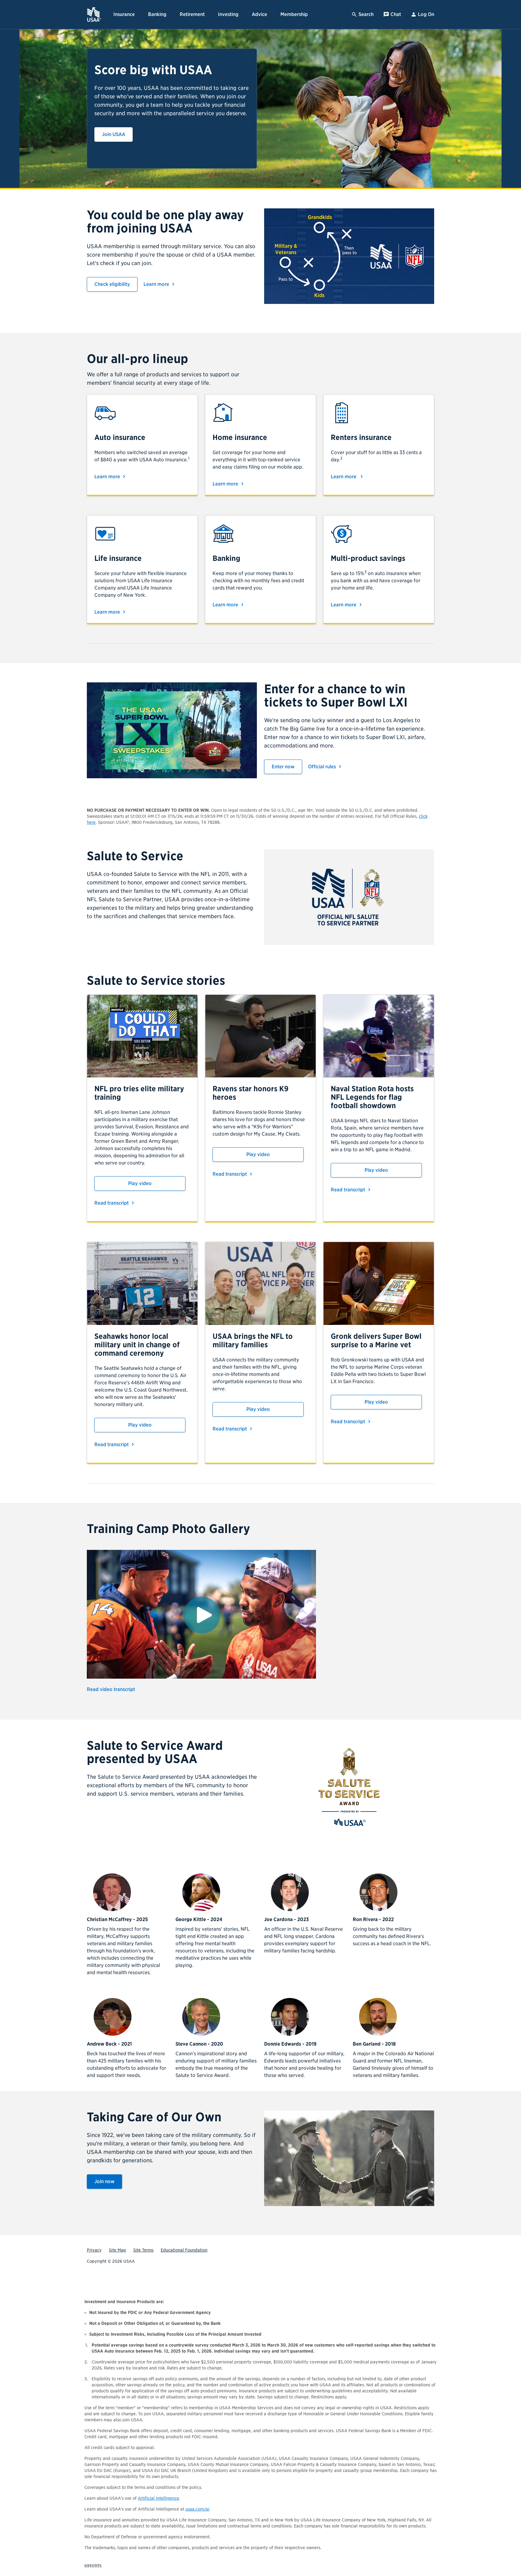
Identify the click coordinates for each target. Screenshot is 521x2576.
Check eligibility (116, 284)
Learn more (160, 284)
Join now (108, 2181)
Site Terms (143, 2250)
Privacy (94, 2250)
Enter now (287, 767)
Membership (294, 14)
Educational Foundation (184, 2250)
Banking (157, 14)
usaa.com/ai (197, 2509)
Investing (228, 14)
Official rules (326, 767)
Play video (140, 1183)
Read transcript (115, 1203)
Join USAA (117, 134)
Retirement (192, 14)
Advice (259, 14)
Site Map (117, 2250)
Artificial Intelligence (158, 2498)
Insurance (124, 14)
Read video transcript (111, 1689)
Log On (426, 14)
